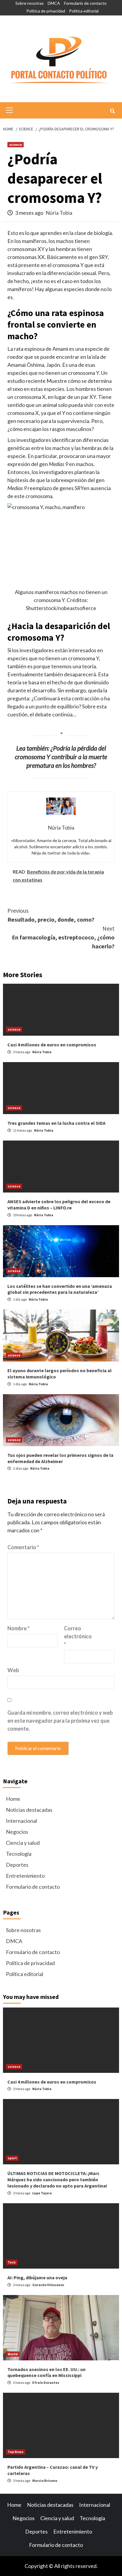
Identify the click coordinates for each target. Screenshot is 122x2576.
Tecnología (19, 1854)
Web (13, 1670)
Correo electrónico (78, 1636)
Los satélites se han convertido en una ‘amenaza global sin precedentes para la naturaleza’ (60, 1289)
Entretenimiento (25, 1876)
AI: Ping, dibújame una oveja (37, 2278)
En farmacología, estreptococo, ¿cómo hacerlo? (63, 937)
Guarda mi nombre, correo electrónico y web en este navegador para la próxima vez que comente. (60, 1721)
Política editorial (84, 11)
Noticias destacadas (29, 1810)
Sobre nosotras (30, 3)
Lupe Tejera (42, 2193)
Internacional (21, 1821)
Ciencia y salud (23, 1843)
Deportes (17, 1865)
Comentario (23, 1547)
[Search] (112, 111)
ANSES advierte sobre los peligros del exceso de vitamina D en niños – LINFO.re (59, 1205)
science (16, 144)
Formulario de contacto (85, 3)
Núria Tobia (59, 213)
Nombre (19, 1628)
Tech (12, 2262)
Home (13, 1799)
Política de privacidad (46, 11)
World (13, 2354)
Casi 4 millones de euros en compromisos (52, 1045)
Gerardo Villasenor (48, 2285)
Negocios (17, 1832)
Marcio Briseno (45, 2481)
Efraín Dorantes (46, 2382)
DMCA (54, 3)
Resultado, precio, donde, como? (51, 915)
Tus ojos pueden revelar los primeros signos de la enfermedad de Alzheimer (60, 1458)
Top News (16, 2452)
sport (12, 2158)
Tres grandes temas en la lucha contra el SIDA (56, 1123)
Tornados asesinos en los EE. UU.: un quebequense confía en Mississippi (46, 2372)
